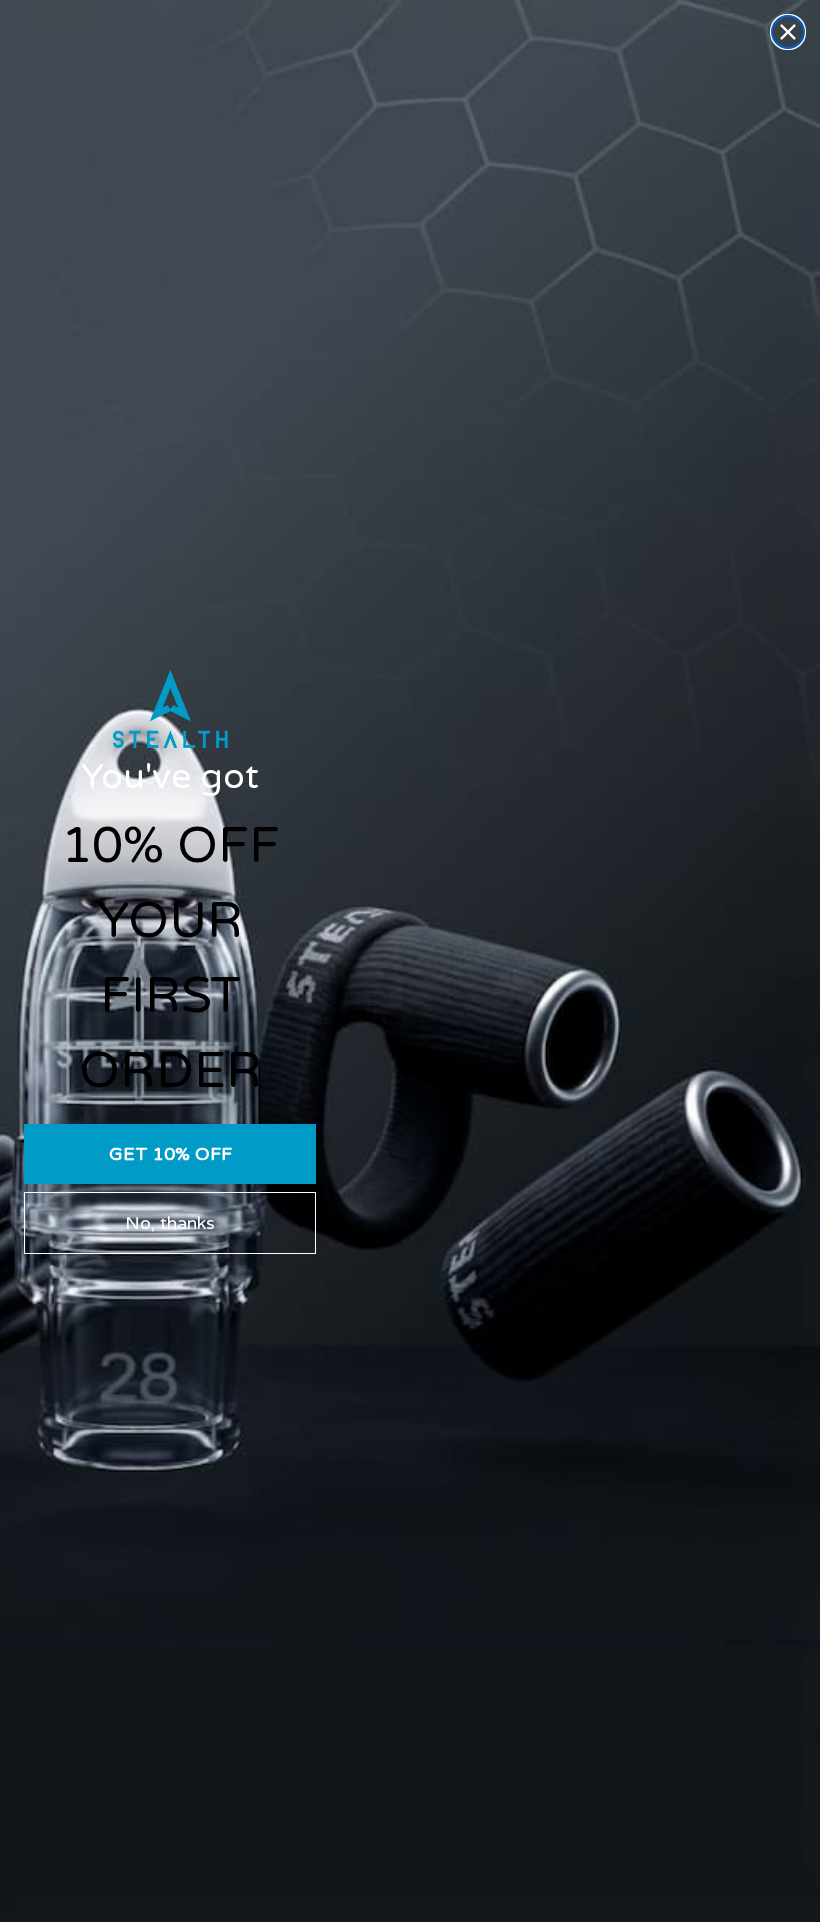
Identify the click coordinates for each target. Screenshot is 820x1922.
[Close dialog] (788, 32)
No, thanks (170, 1223)
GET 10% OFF (170, 1154)
